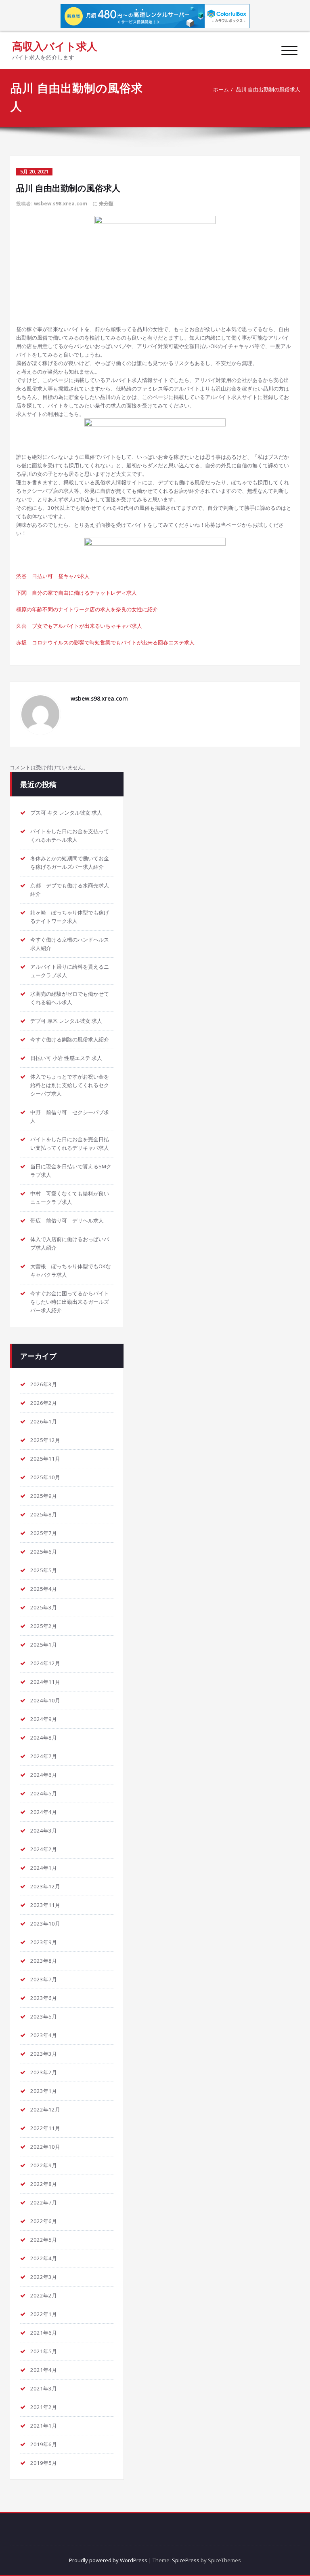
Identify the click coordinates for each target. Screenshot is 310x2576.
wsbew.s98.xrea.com (61, 204)
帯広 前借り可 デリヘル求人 (67, 1220)
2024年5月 (44, 1793)
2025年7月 (44, 1533)
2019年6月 (44, 2444)
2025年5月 (44, 1570)
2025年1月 (44, 1645)
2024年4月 (44, 1812)
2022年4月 (44, 2258)
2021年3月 (44, 2388)
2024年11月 (45, 1682)
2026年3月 (44, 1384)
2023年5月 (44, 2016)
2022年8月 (44, 2184)
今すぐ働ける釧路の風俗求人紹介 (70, 1039)
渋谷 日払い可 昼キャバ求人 (53, 576)
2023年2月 (44, 2072)
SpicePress (186, 2560)
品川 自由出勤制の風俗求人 (268, 89)
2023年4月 (44, 2035)
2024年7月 (44, 1756)
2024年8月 (44, 1738)
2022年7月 (44, 2202)
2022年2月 (44, 2295)
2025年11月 (45, 1459)
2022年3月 (44, 2277)
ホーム (221, 89)
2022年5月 (44, 2240)
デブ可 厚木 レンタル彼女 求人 (66, 1021)
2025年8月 (44, 1514)
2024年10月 (45, 1700)
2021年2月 (44, 2407)
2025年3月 (44, 1607)
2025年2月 (44, 1626)
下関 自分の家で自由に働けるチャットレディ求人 (76, 593)
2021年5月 (44, 2351)
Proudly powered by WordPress (108, 2560)
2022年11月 (45, 2128)
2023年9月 (44, 1942)
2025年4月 (44, 1589)
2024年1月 (44, 1868)
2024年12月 (45, 1663)
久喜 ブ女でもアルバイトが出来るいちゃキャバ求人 (79, 626)
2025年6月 (44, 1552)
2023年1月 (44, 2091)
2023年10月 (45, 1924)
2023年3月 (44, 2054)
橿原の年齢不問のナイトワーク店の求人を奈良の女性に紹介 (87, 609)
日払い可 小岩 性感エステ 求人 (66, 1058)
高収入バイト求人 (55, 46)
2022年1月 (44, 2314)
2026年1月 (44, 1421)
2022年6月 (44, 2221)
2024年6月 (44, 1775)
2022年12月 (45, 2109)
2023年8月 (44, 1961)
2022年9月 (44, 2165)
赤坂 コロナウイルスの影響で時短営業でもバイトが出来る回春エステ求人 (105, 642)
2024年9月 (44, 1719)
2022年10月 (45, 2147)
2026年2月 (44, 1403)
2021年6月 (44, 2333)
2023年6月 (44, 1998)
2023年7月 (44, 1979)
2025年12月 (45, 1440)
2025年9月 (44, 1496)
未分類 (106, 204)
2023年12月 (45, 1886)
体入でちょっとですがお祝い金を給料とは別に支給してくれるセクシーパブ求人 (70, 1085)
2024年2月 (44, 1849)
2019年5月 (44, 2463)
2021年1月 (44, 2426)
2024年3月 (44, 1831)
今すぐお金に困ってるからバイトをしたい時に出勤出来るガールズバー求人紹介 (70, 1302)
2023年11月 (45, 1905)
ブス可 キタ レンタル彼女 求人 (66, 813)
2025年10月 (45, 1477)
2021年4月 (44, 2370)
